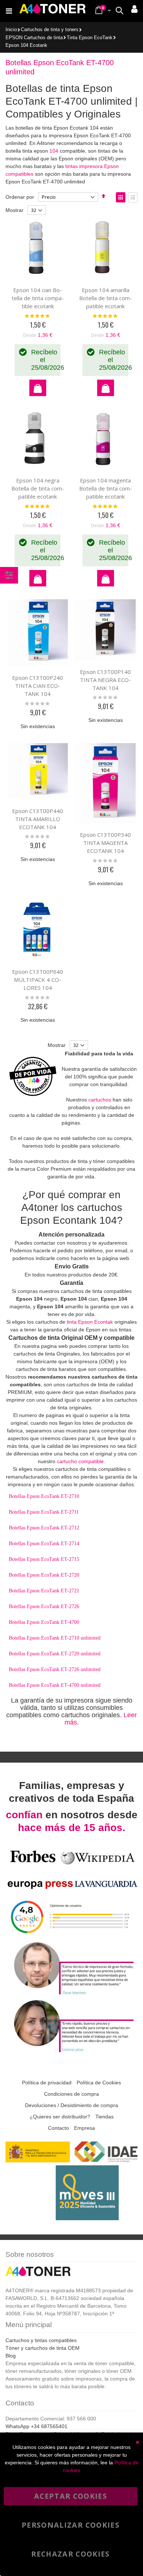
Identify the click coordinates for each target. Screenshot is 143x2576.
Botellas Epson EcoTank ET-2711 (44, 1512)
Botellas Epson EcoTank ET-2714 (44, 1544)
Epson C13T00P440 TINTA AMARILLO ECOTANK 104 (38, 819)
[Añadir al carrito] (38, 388)
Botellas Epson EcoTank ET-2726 (44, 1606)
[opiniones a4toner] (71, 1994)
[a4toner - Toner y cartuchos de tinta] (52, 11)
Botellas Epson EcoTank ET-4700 (44, 1622)
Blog (11, 2356)
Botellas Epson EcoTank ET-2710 (44, 1496)
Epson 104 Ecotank (26, 46)
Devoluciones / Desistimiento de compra (71, 2105)
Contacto (58, 2128)
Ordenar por (20, 197)
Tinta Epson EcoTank (90, 38)
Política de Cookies (99, 2083)
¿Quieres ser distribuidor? (60, 2117)
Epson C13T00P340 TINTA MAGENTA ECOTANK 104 (105, 843)
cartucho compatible (80, 1461)
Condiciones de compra (71, 2094)
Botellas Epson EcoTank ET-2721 (44, 1591)
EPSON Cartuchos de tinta (34, 38)
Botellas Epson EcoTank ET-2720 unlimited (55, 1654)
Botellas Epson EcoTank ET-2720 (44, 1575)
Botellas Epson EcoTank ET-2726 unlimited (55, 1669)
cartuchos (100, 1100)
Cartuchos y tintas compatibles (41, 2340)
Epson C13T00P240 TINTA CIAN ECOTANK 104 (38, 686)
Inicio (11, 30)
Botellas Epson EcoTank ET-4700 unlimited (55, 1685)
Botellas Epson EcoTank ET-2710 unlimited (55, 1638)
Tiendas (104, 2117)
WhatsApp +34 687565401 (36, 2426)
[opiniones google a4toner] (71, 1936)
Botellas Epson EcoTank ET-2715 (44, 1559)
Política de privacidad (47, 2083)
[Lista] (133, 197)
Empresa (85, 2128)
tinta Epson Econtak (90, 1322)
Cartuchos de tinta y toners (50, 30)
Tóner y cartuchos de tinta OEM (43, 2348)
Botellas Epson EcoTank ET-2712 (44, 1528)
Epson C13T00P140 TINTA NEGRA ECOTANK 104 (105, 680)
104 (54, 151)
